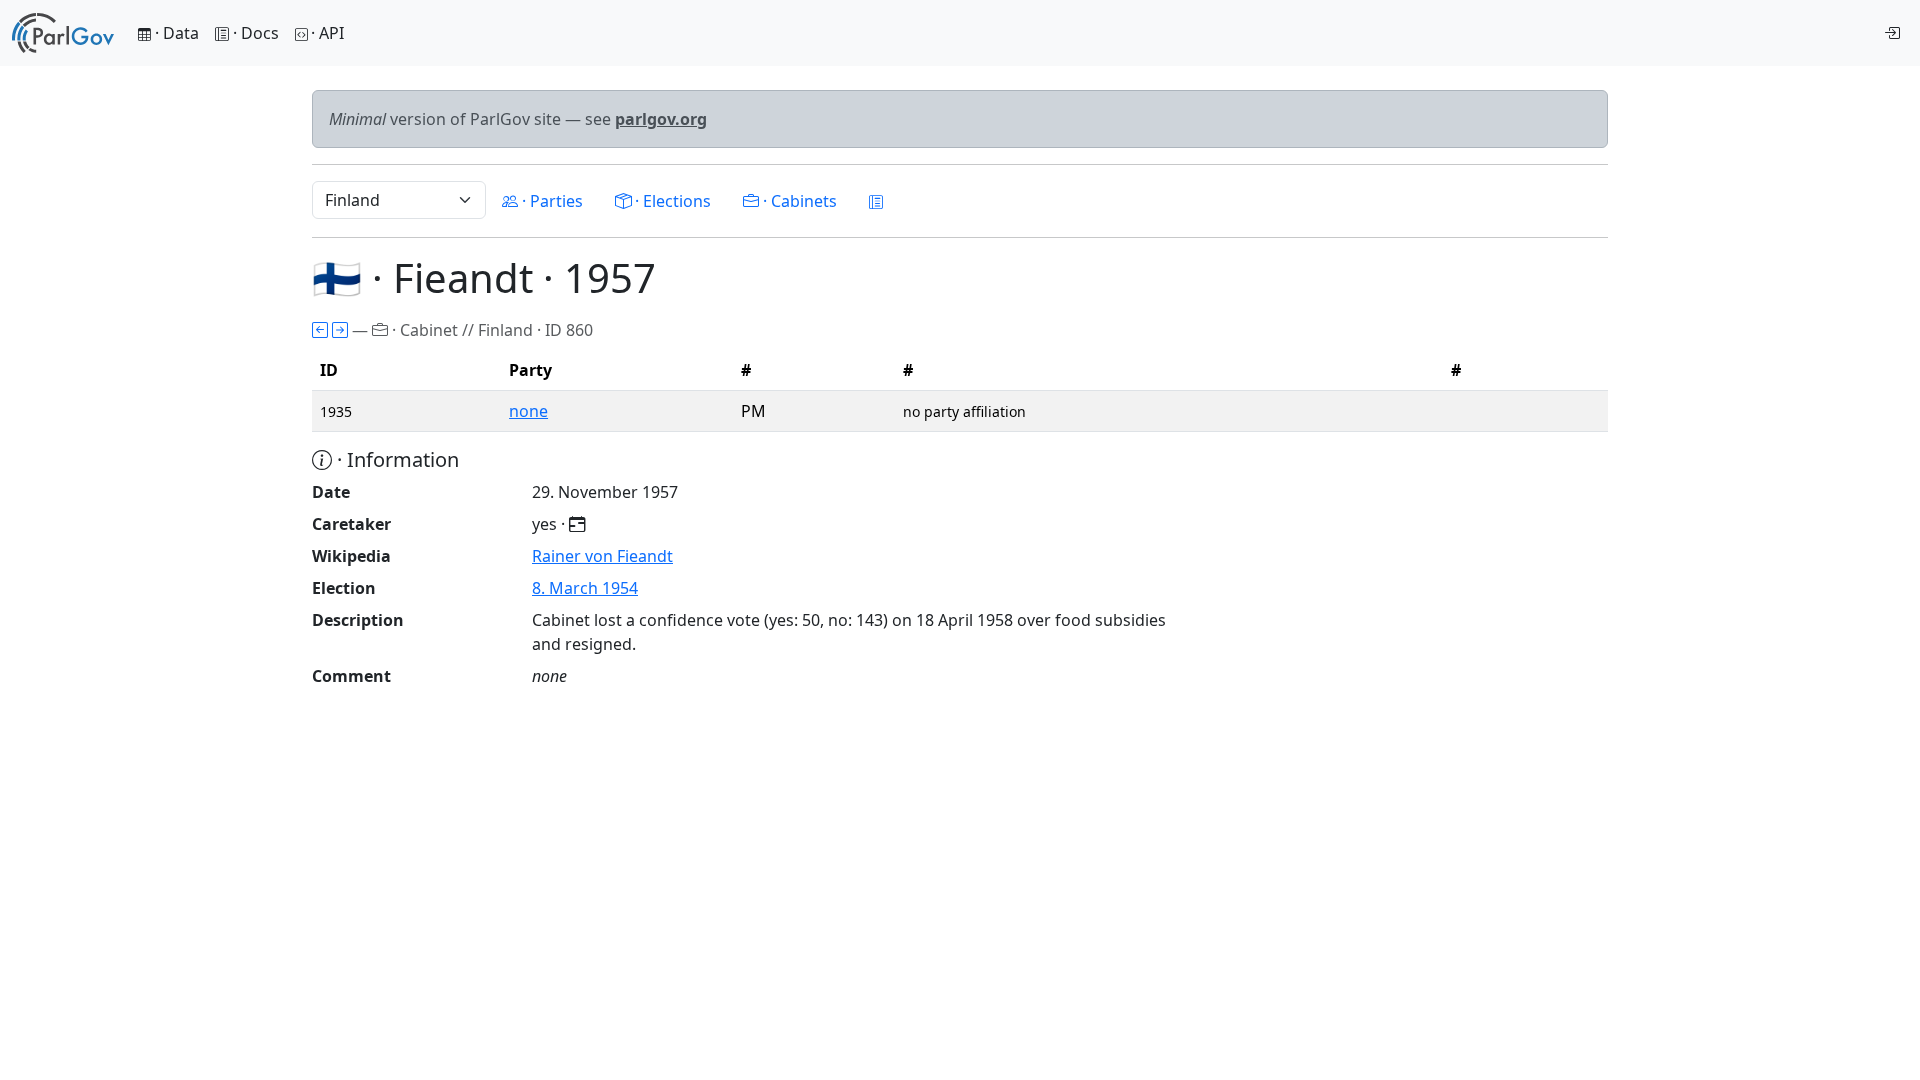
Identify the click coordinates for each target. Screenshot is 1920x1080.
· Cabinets (798, 201)
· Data (175, 33)
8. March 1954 (585, 588)
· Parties (550, 201)
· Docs (256, 33)
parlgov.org (661, 119)
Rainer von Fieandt (602, 556)
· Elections (671, 201)
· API (327, 33)
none (528, 411)
